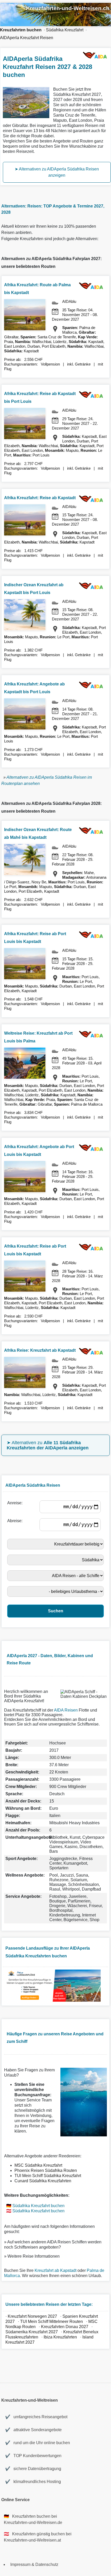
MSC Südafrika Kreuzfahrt (38, 2165)
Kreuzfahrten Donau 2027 (65, 2327)
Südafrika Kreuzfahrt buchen (38, 2206)
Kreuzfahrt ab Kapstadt (55, 2270)
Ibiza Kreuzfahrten (61, 2337)
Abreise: (16, 1521)
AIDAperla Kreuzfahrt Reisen (27, 38)
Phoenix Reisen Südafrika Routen (46, 2170)
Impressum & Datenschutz (34, 2564)
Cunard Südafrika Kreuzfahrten (43, 2181)
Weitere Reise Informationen (34, 2256)
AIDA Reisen (66, 1710)
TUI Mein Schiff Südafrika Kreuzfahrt (48, 2176)
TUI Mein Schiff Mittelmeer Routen (51, 2321)
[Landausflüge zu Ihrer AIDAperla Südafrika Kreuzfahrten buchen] (53, 2000)
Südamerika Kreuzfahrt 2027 (32, 2332)
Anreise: (16, 1503)
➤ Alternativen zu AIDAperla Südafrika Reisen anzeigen (57, 172)
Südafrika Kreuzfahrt (65, 30)
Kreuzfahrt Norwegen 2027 (32, 2316)
